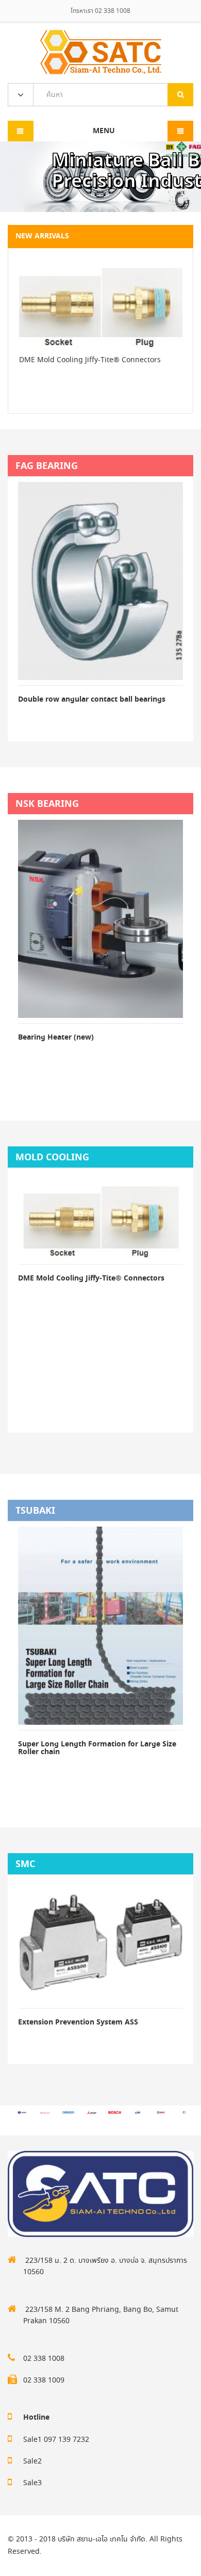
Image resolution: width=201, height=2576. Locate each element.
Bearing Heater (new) (56, 1038)
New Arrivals (42, 236)
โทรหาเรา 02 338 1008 (100, 11)
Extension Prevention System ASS (78, 2022)
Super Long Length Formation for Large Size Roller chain (97, 1748)
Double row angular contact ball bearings (92, 700)
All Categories (21, 95)
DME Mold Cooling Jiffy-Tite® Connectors (90, 360)
